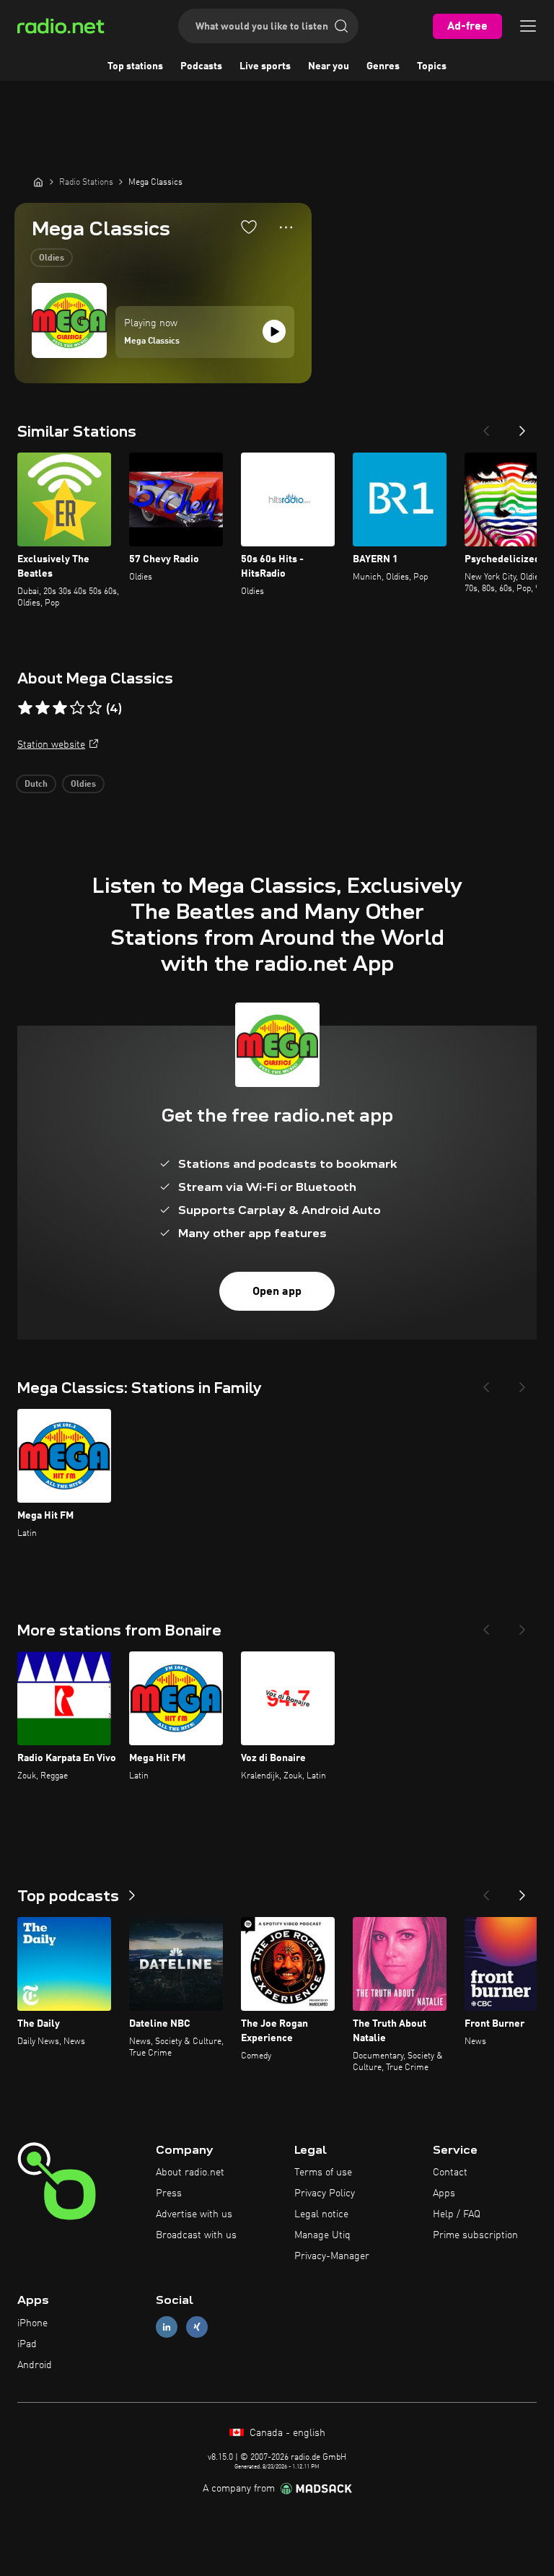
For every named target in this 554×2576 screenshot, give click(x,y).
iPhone (32, 2323)
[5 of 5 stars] (94, 708)
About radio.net (190, 2173)
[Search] (341, 26)
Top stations (135, 66)
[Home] (38, 182)
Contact (450, 2173)
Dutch (36, 785)
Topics (432, 66)
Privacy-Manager (332, 2256)
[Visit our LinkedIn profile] (167, 2327)
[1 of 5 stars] (25, 708)
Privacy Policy (325, 2193)
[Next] (522, 427)
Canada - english (286, 2433)
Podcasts (201, 66)
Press (169, 2193)
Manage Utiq (322, 2235)
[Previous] (486, 427)
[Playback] (274, 331)
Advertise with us (194, 2214)
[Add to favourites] (249, 227)
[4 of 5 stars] (77, 708)
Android (35, 2365)
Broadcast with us (196, 2235)
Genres (383, 66)
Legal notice (321, 2214)
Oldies (52, 258)
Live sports (265, 66)
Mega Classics (152, 341)
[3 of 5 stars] (60, 708)
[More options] (286, 227)
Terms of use (323, 2173)
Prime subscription (475, 2235)
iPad (27, 2344)
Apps (444, 2193)
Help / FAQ (457, 2214)
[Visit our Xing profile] (197, 2327)
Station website (51, 745)
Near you (329, 66)
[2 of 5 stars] (43, 708)
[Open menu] (528, 26)
